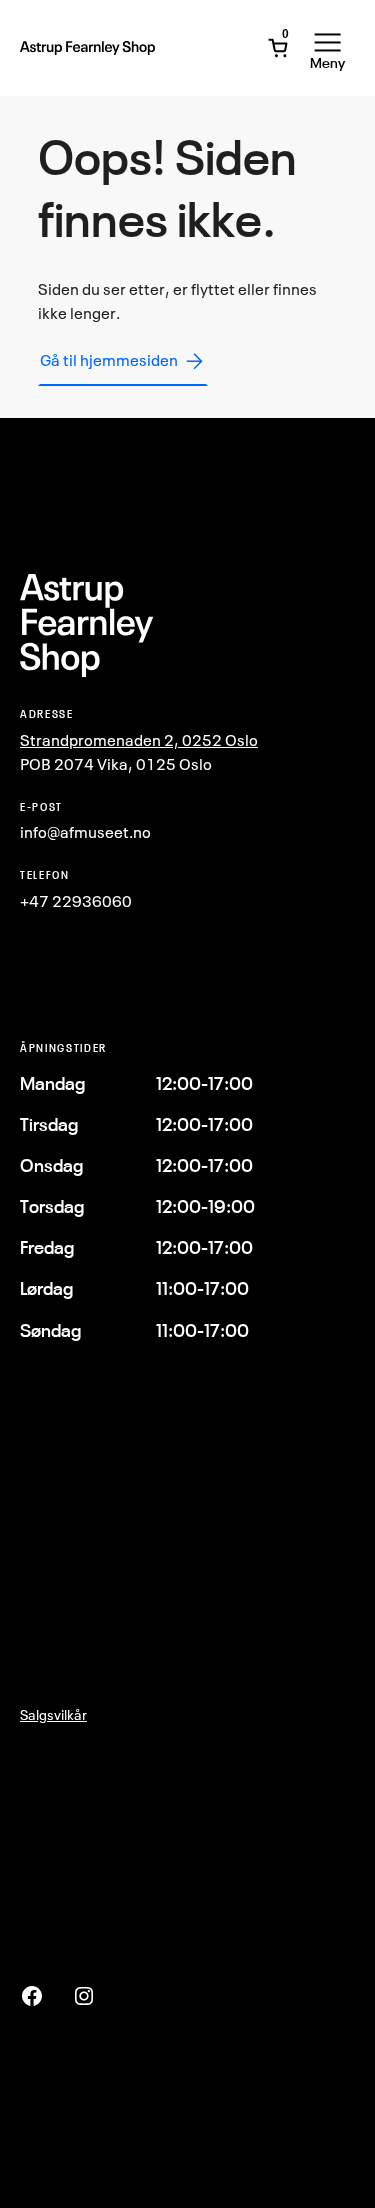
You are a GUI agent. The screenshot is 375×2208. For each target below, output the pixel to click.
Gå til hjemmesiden (109, 360)
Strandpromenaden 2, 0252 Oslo (139, 740)
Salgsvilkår (53, 1714)
